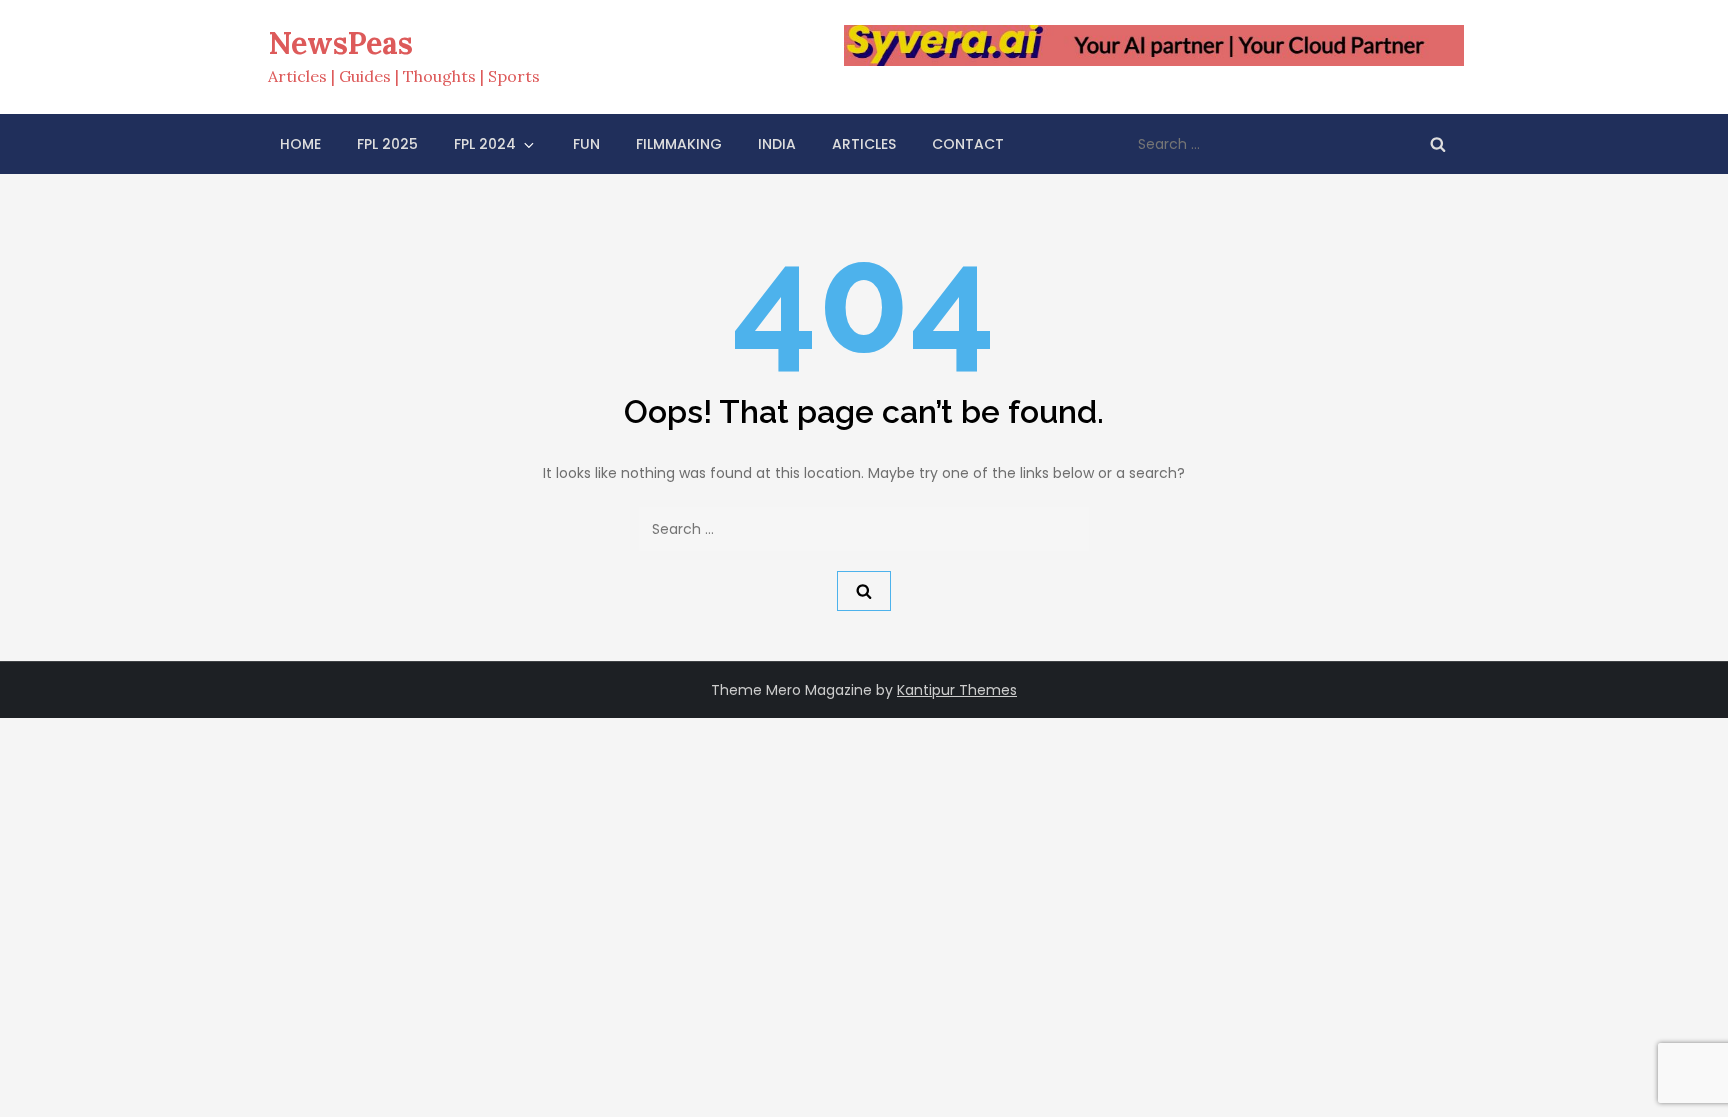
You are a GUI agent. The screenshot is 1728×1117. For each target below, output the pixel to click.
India (777, 144)
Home (300, 144)
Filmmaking (679, 144)
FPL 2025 (387, 144)
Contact (968, 144)
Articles (864, 144)
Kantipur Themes (957, 690)
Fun (586, 144)
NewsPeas (340, 43)
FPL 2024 (485, 144)
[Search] (1438, 144)
